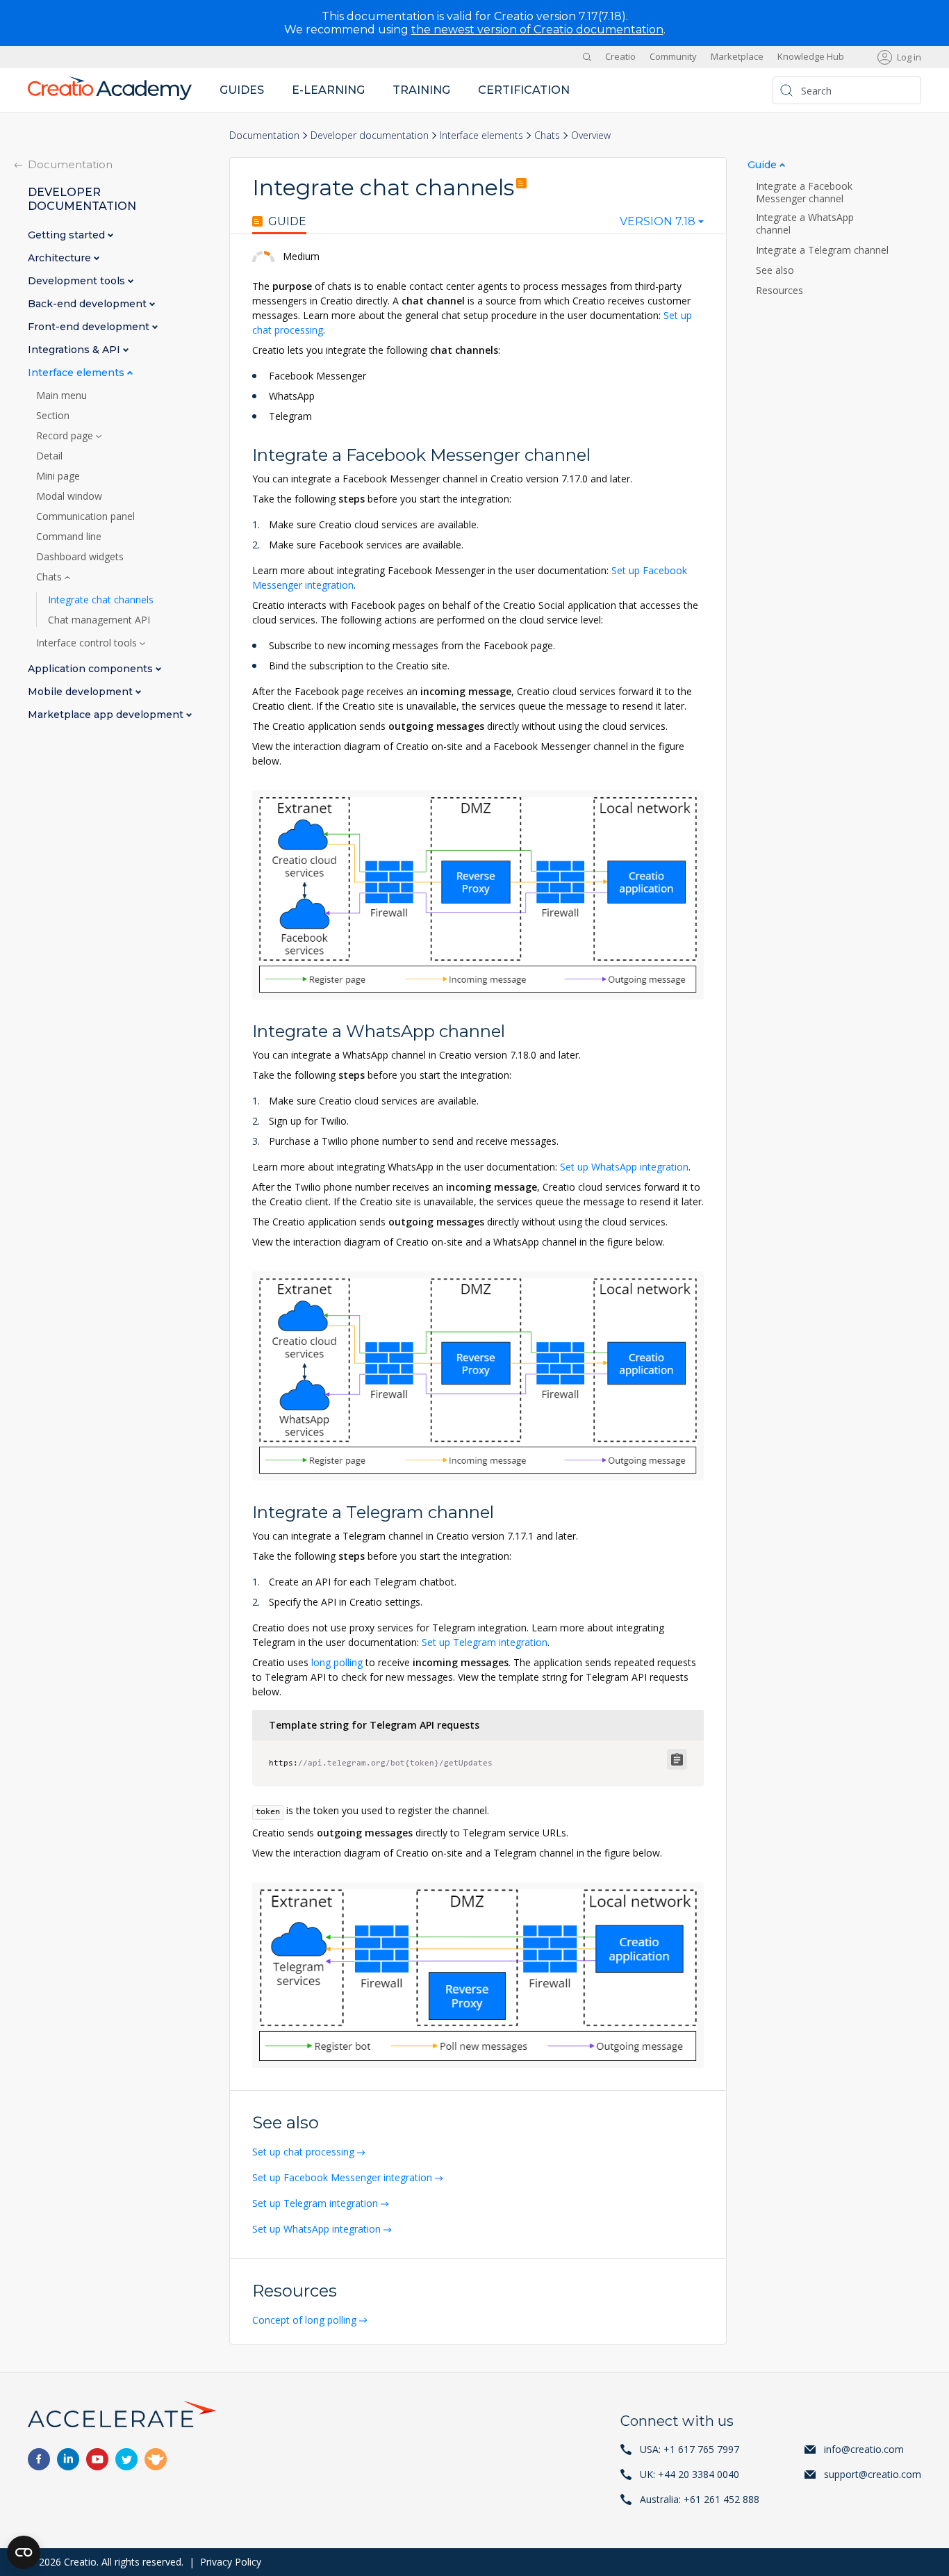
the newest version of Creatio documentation (537, 30)
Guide (287, 222)
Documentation (264, 135)
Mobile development (82, 692)
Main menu (61, 396)
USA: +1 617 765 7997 (690, 2449)
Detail (49, 456)
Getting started (68, 235)
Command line (69, 537)
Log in (909, 57)
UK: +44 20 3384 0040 (690, 2474)
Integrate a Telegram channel (824, 250)
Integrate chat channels (101, 600)
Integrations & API (75, 350)
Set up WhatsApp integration (624, 1167)
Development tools (78, 281)
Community (673, 57)
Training (421, 90)
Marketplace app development (107, 715)
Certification (524, 90)
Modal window (69, 496)
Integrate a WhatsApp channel (805, 224)
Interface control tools (88, 643)
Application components (92, 669)
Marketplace (737, 57)
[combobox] (662, 225)
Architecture (61, 258)
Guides (242, 90)
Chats (547, 135)
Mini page (58, 476)
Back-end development (89, 304)
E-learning (328, 90)
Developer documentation (370, 135)
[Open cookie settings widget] (24, 2552)
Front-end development (90, 327)
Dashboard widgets (80, 557)
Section (53, 416)
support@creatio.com (873, 2474)
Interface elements (481, 135)
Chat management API (99, 620)
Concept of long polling (304, 2320)
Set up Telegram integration (485, 1642)
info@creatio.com (864, 2449)
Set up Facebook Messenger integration (342, 2177)
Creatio (620, 57)
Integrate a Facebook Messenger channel (804, 193)
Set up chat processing (303, 2152)
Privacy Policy (231, 2562)
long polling (337, 1662)
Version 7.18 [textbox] (658, 222)
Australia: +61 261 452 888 (700, 2499)
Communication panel (85, 516)
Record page (66, 436)
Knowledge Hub (811, 57)
